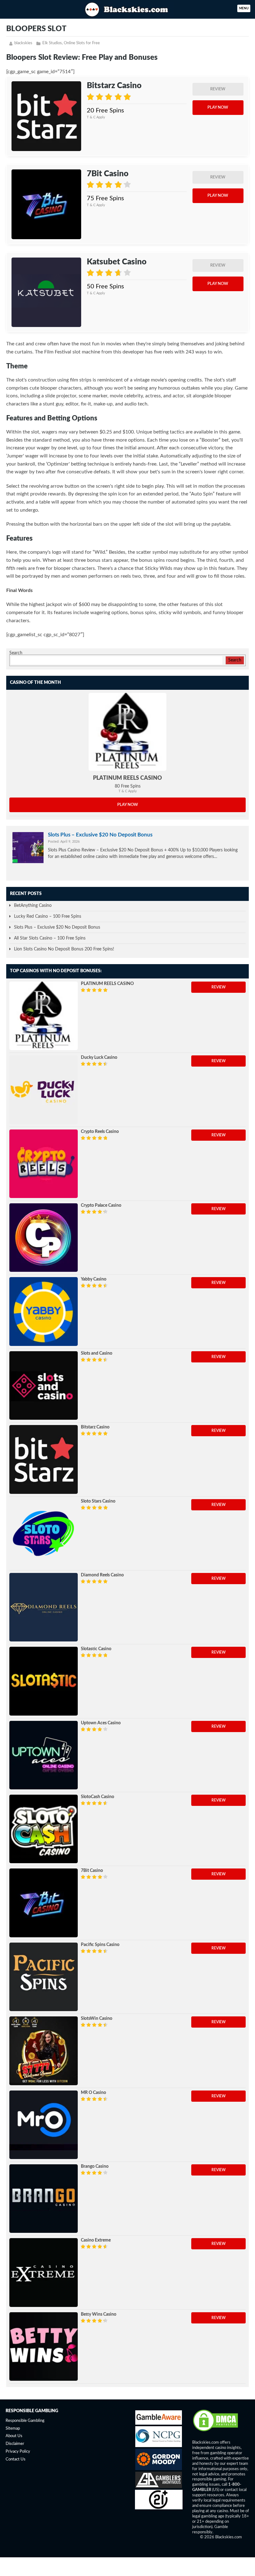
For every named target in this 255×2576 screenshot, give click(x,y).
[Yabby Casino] (44, 1311)
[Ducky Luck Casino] (44, 1090)
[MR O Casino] (44, 2125)
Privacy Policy (18, 2452)
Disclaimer (15, 2444)
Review (218, 89)
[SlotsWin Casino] (44, 2051)
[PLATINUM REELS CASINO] (127, 732)
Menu (244, 8)
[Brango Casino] (44, 2199)
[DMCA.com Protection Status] (216, 2431)
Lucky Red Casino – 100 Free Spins (48, 916)
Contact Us (16, 2459)
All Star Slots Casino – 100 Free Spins (50, 938)
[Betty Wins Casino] (44, 2346)
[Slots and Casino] (44, 1385)
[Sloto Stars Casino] (44, 1533)
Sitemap (13, 2429)
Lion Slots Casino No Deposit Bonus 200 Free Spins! (64, 949)
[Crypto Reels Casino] (44, 1164)
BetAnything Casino (33, 906)
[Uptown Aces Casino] (44, 1755)
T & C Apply (96, 117)
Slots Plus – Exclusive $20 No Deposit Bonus (100, 835)
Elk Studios (52, 43)
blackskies (23, 43)
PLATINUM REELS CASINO (127, 778)
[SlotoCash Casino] (44, 1829)
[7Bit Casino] (46, 204)
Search (16, 653)
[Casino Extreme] (44, 2272)
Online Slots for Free (82, 43)
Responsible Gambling (25, 2421)
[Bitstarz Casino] (46, 116)
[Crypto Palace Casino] (44, 1238)
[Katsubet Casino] (46, 292)
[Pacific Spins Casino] (44, 1977)
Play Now (218, 108)
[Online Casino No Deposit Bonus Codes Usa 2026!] (127, 9)
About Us (14, 2436)
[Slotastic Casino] (44, 1681)
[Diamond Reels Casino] (44, 1607)
